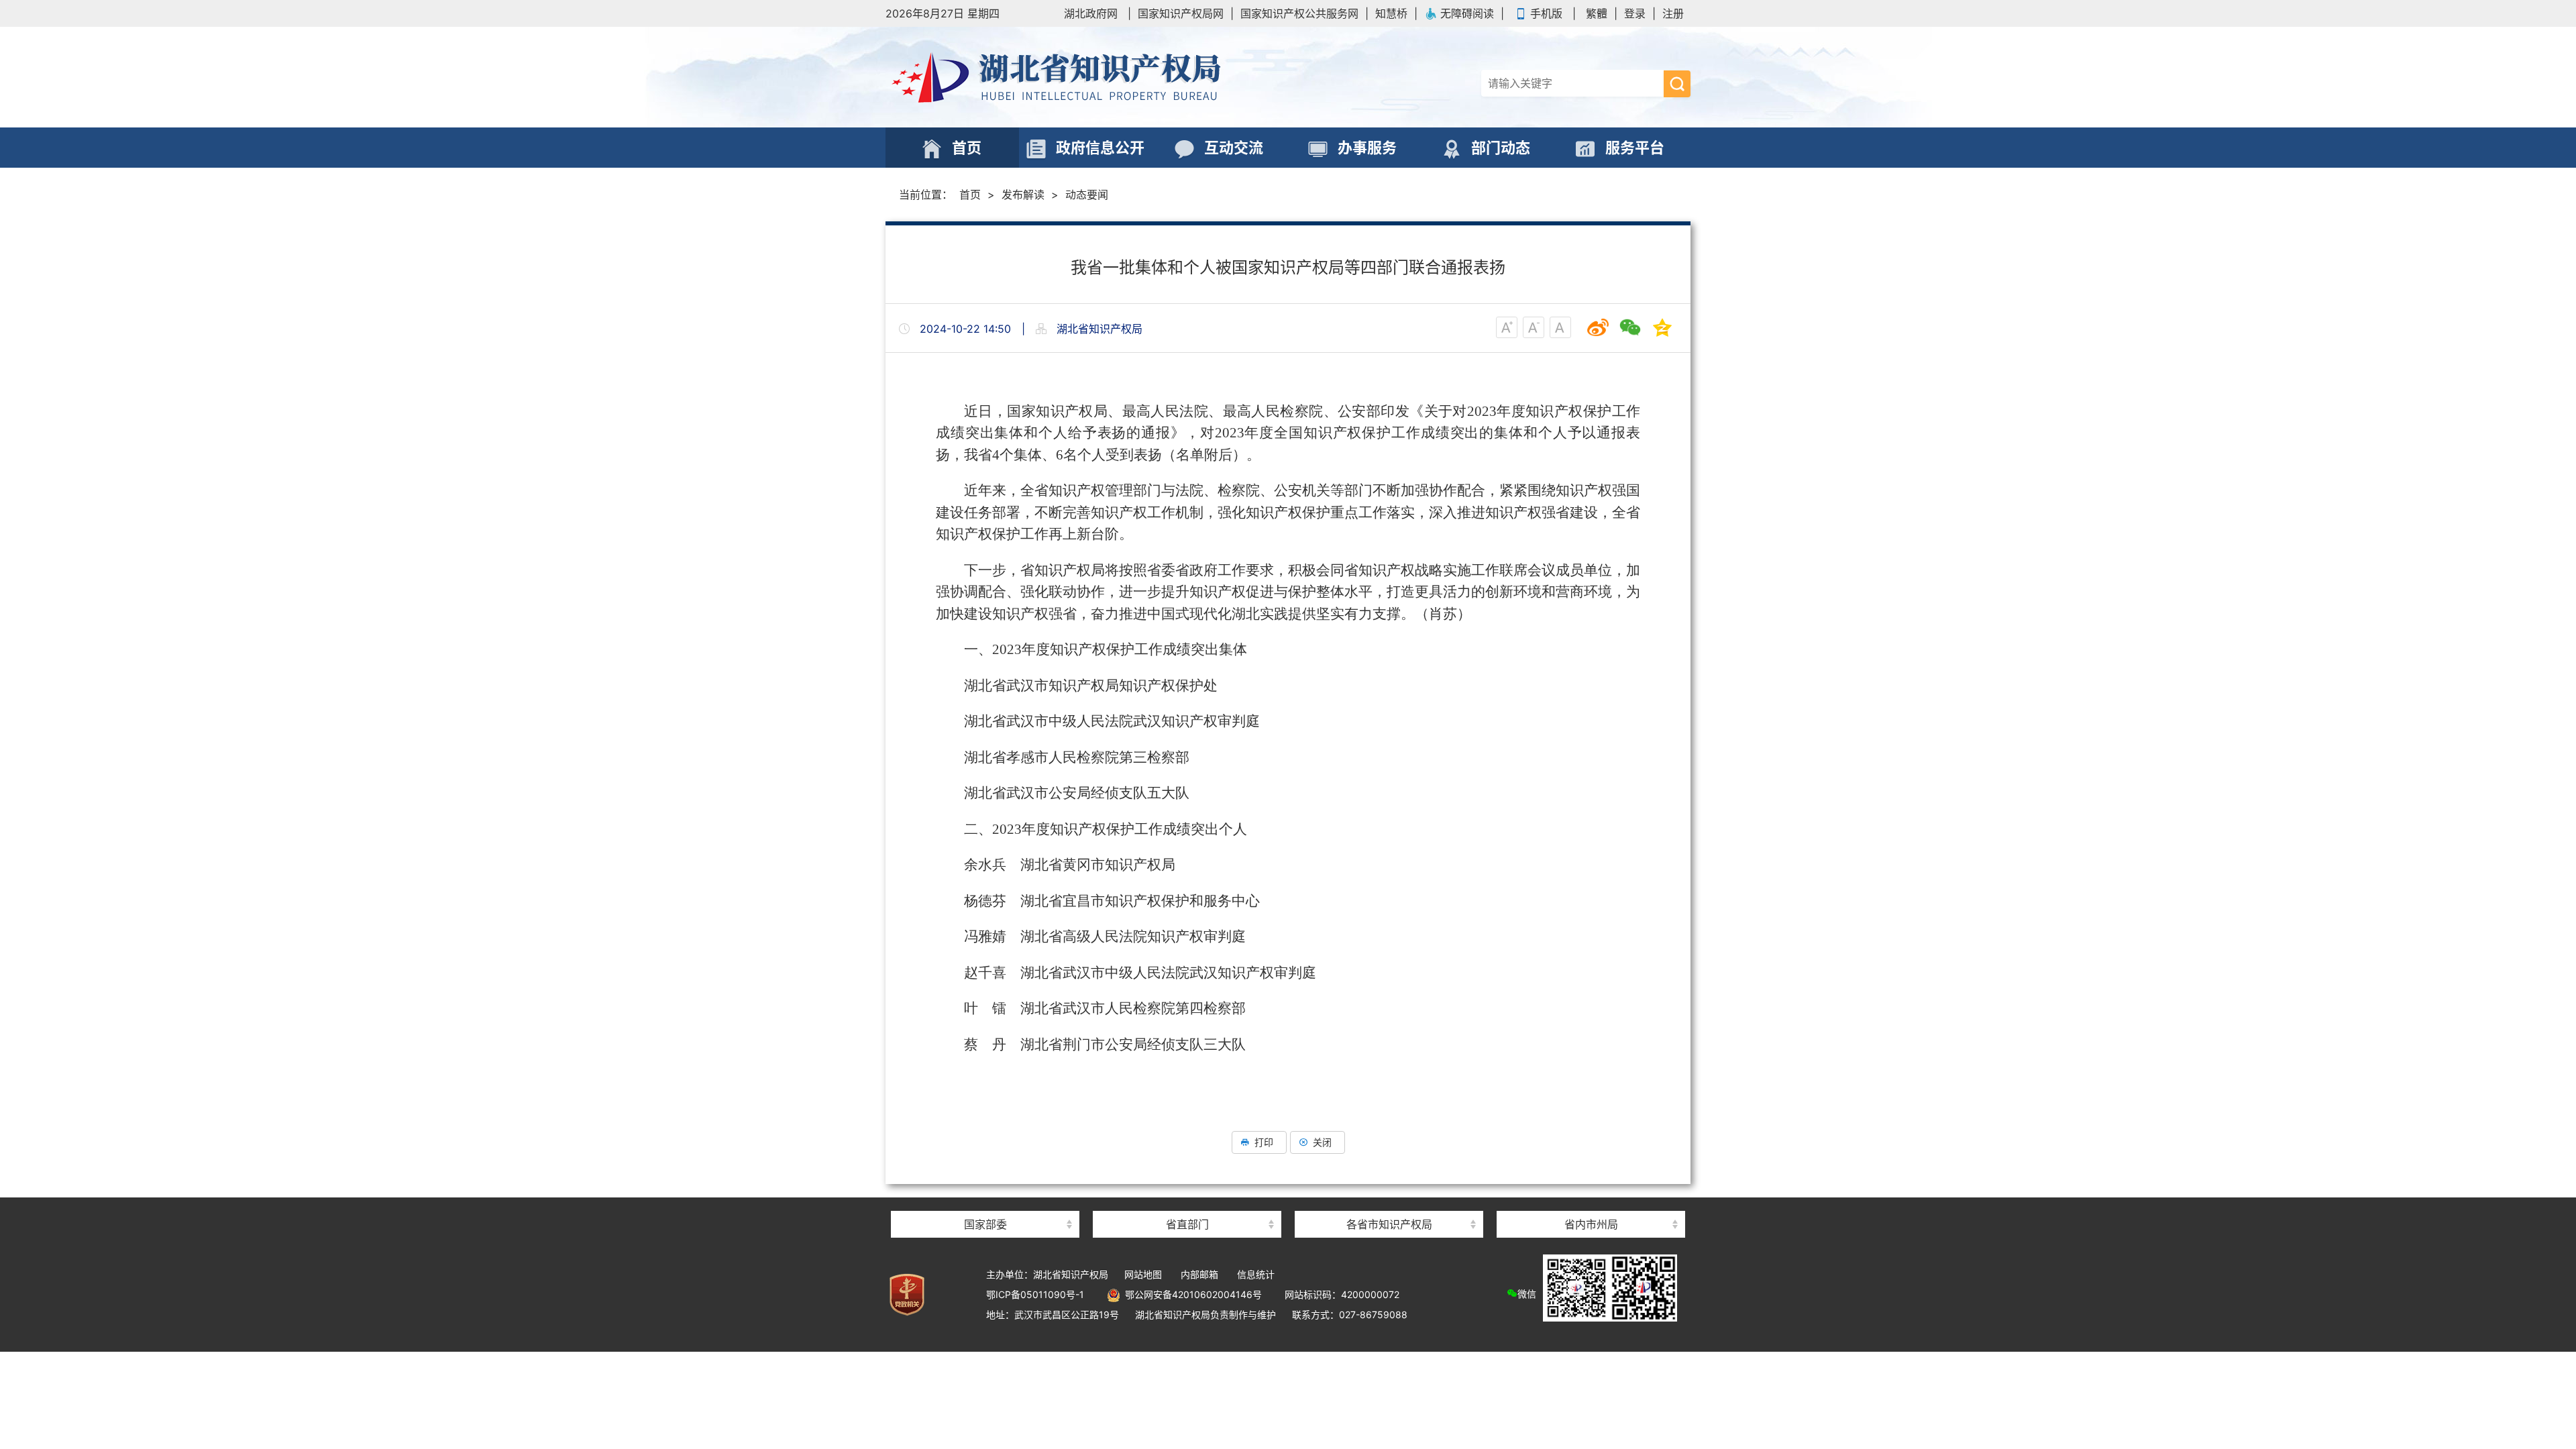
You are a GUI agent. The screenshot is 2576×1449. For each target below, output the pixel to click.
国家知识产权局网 (1181, 13)
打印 (1264, 1142)
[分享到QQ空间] (1662, 327)
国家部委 (985, 1224)
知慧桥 (1391, 13)
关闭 (1322, 1142)
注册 (1673, 13)
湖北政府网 (1091, 13)
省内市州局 (1591, 1224)
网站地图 (1143, 1274)
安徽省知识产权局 (1389, 1200)
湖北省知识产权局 (1087, 77)
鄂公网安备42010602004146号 (1191, 1294)
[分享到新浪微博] (1598, 327)
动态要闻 (1087, 195)
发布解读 (1023, 195)
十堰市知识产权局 (1591, 1200)
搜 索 (1677, 84)
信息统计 (1256, 1274)
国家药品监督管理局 (985, 1200)
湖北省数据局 (1187, 1200)
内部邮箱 (1199, 1274)
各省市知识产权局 (1389, 1224)
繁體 (1597, 13)
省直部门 (1187, 1224)
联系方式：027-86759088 (1350, 1314)
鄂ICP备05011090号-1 (1035, 1294)
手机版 (1546, 13)
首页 (970, 195)
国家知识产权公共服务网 (1299, 13)
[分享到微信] (1630, 327)
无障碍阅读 (1467, 13)
